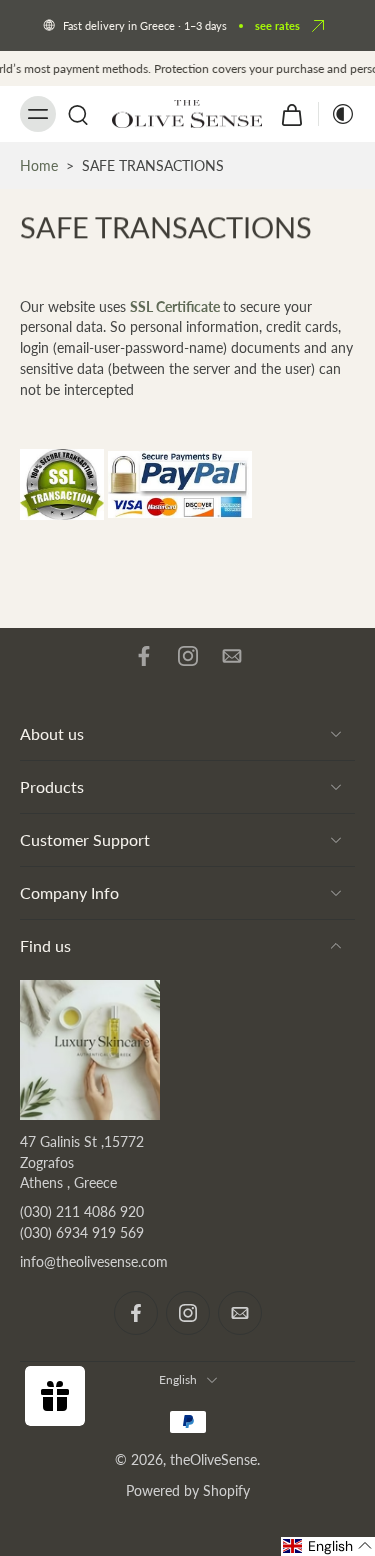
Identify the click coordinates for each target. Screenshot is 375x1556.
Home (39, 165)
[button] (328, 1546)
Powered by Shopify (188, 1490)
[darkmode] (337, 114)
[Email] (232, 656)
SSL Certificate (175, 305)
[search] (78, 114)
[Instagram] (188, 656)
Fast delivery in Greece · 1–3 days (145, 25)
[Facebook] (144, 656)
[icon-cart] (292, 114)
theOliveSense (213, 1459)
